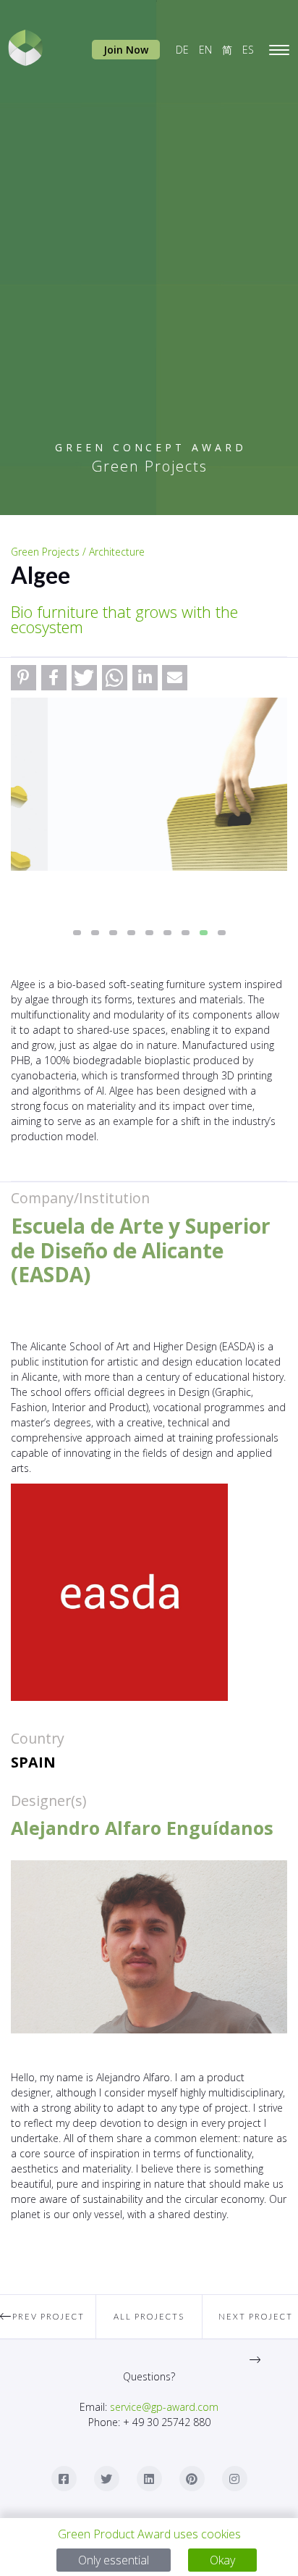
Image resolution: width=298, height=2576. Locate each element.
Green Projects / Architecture (78, 552)
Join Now (126, 50)
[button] (24, 678)
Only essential (114, 2560)
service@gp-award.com (164, 2407)
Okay (222, 2560)
